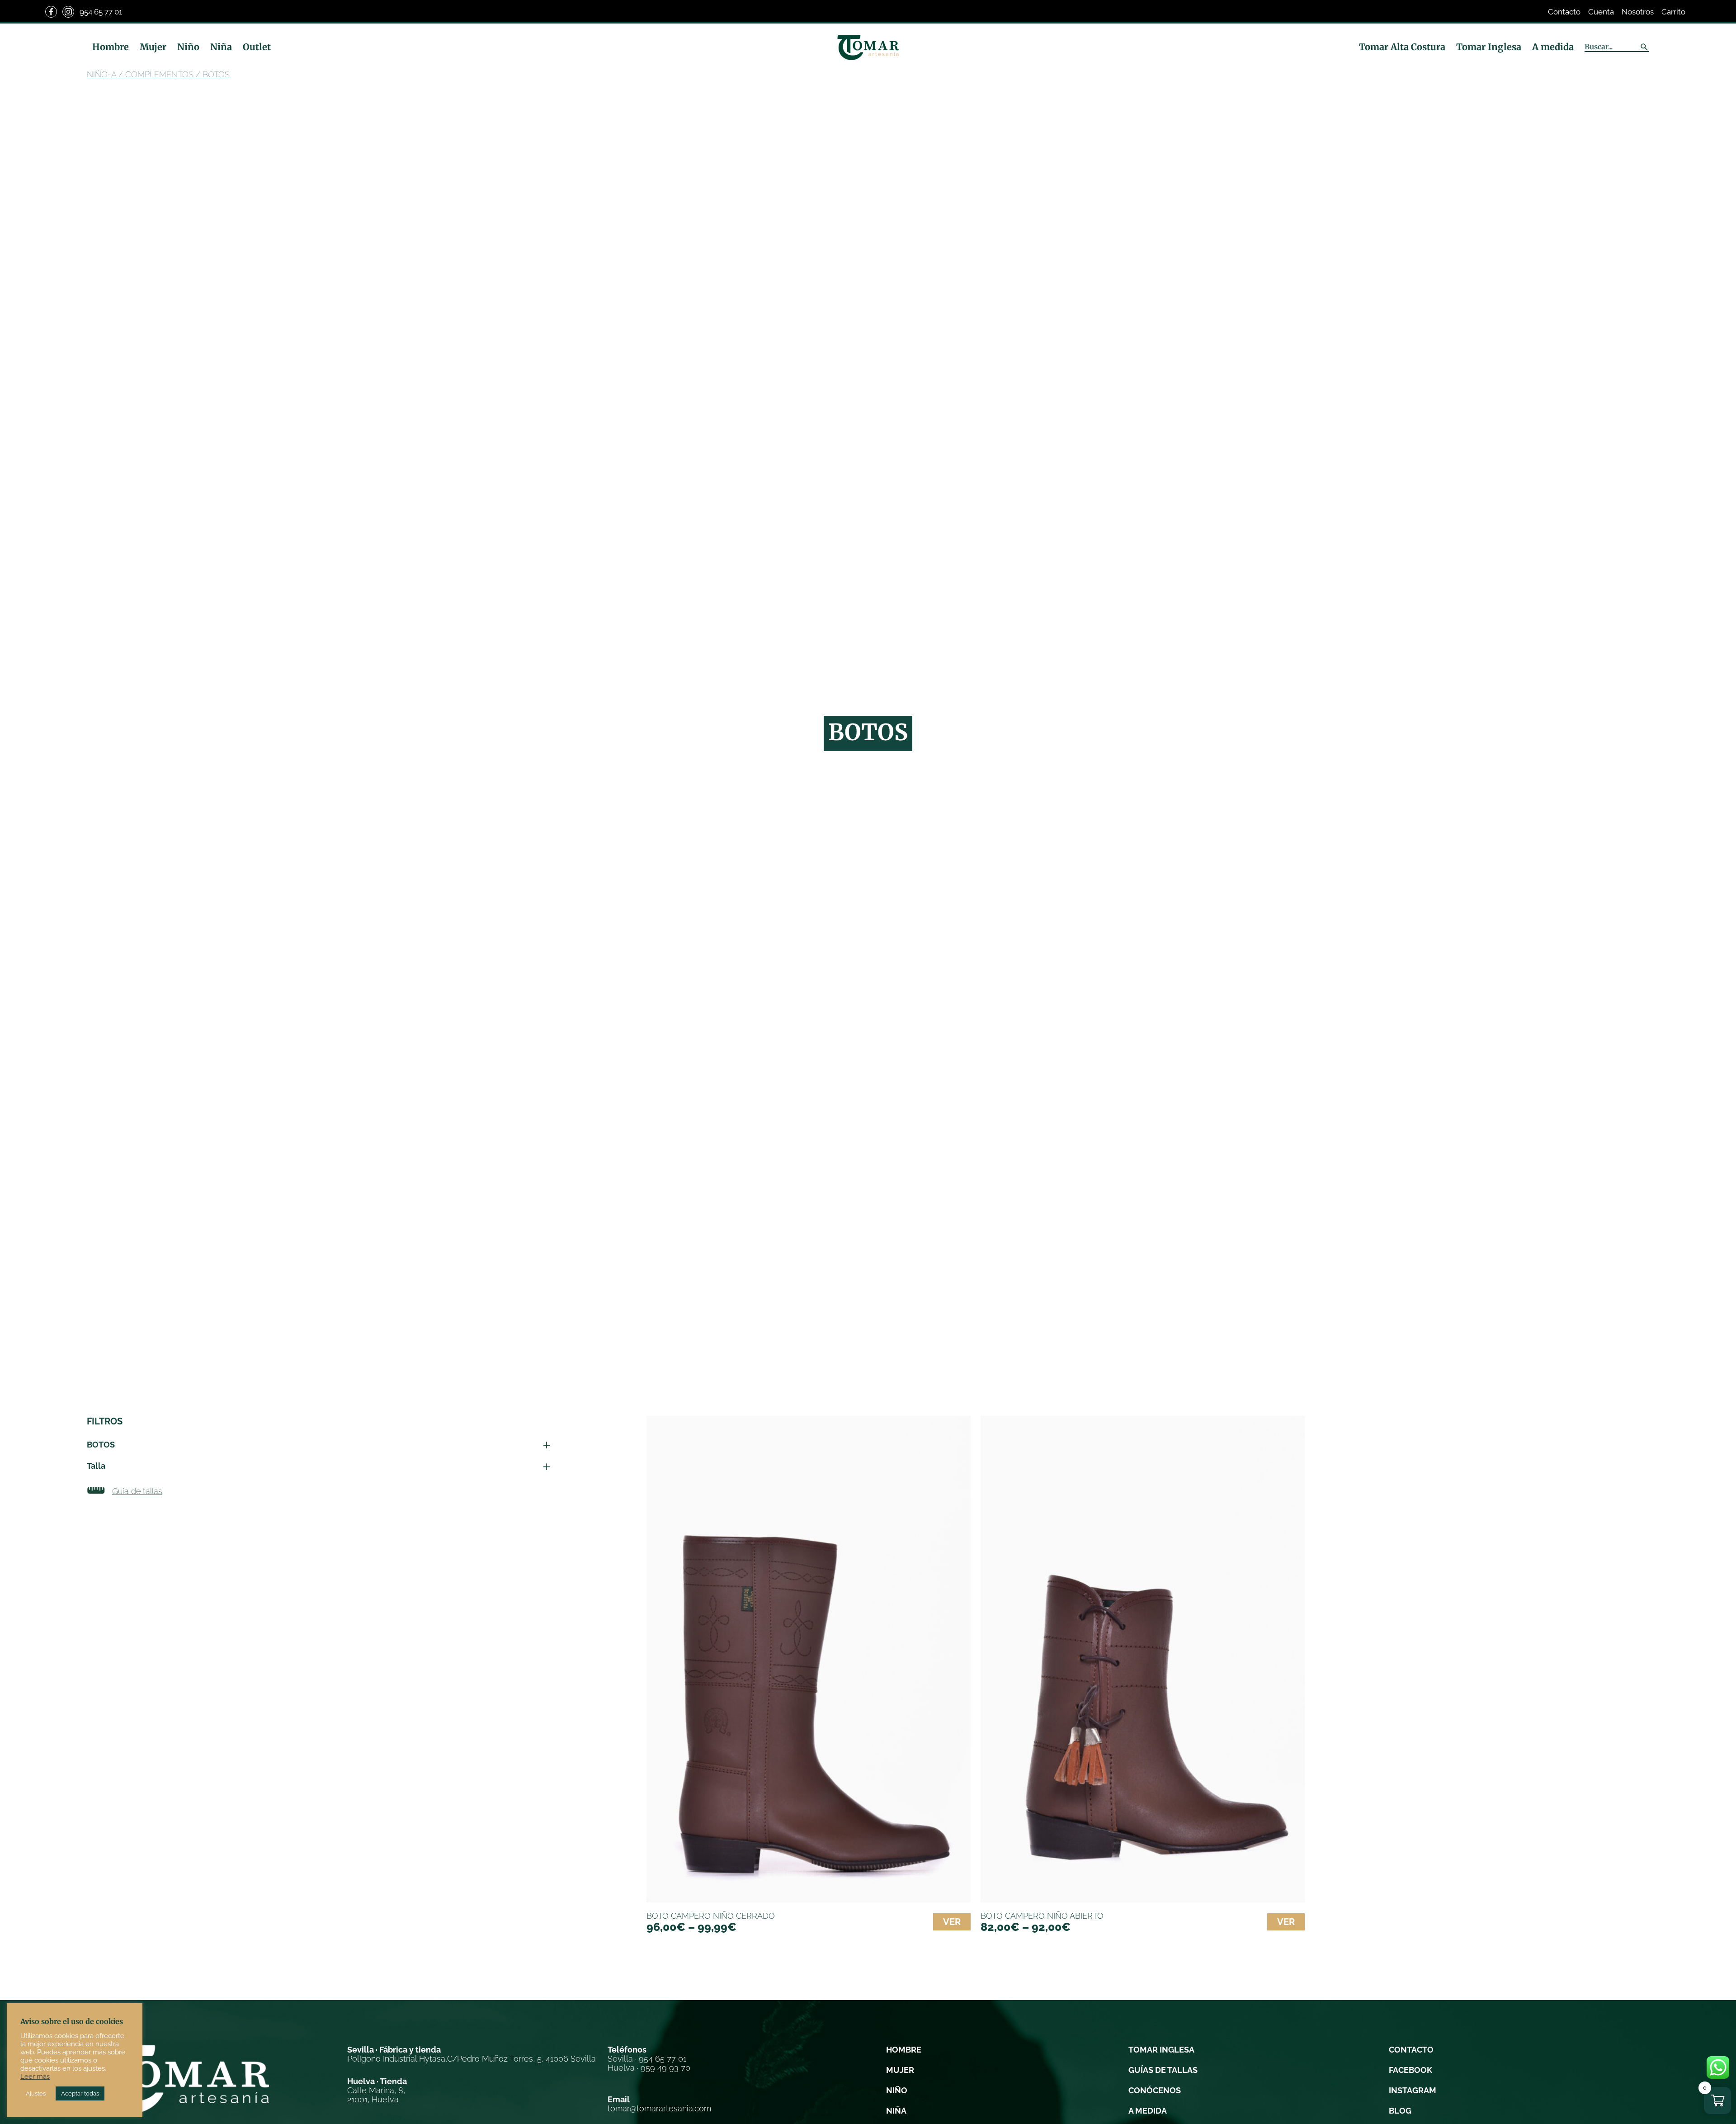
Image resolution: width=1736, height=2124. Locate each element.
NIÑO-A (101, 74)
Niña (221, 47)
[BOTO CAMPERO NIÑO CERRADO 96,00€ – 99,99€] (809, 1659)
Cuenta (1601, 12)
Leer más (35, 2076)
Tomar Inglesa (1489, 47)
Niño (188, 47)
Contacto (1564, 12)
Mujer (153, 47)
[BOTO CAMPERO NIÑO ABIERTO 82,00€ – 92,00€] (1143, 1659)
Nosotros (1638, 12)
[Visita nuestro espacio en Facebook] (51, 12)
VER (952, 1922)
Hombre (111, 47)
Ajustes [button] (36, 2093)
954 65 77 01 (101, 12)
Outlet (257, 47)
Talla (96, 1466)
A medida (1553, 47)
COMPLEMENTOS (159, 74)
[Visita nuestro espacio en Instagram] (68, 12)
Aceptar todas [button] (80, 2093)
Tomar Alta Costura (1402, 47)
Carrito (1673, 12)
